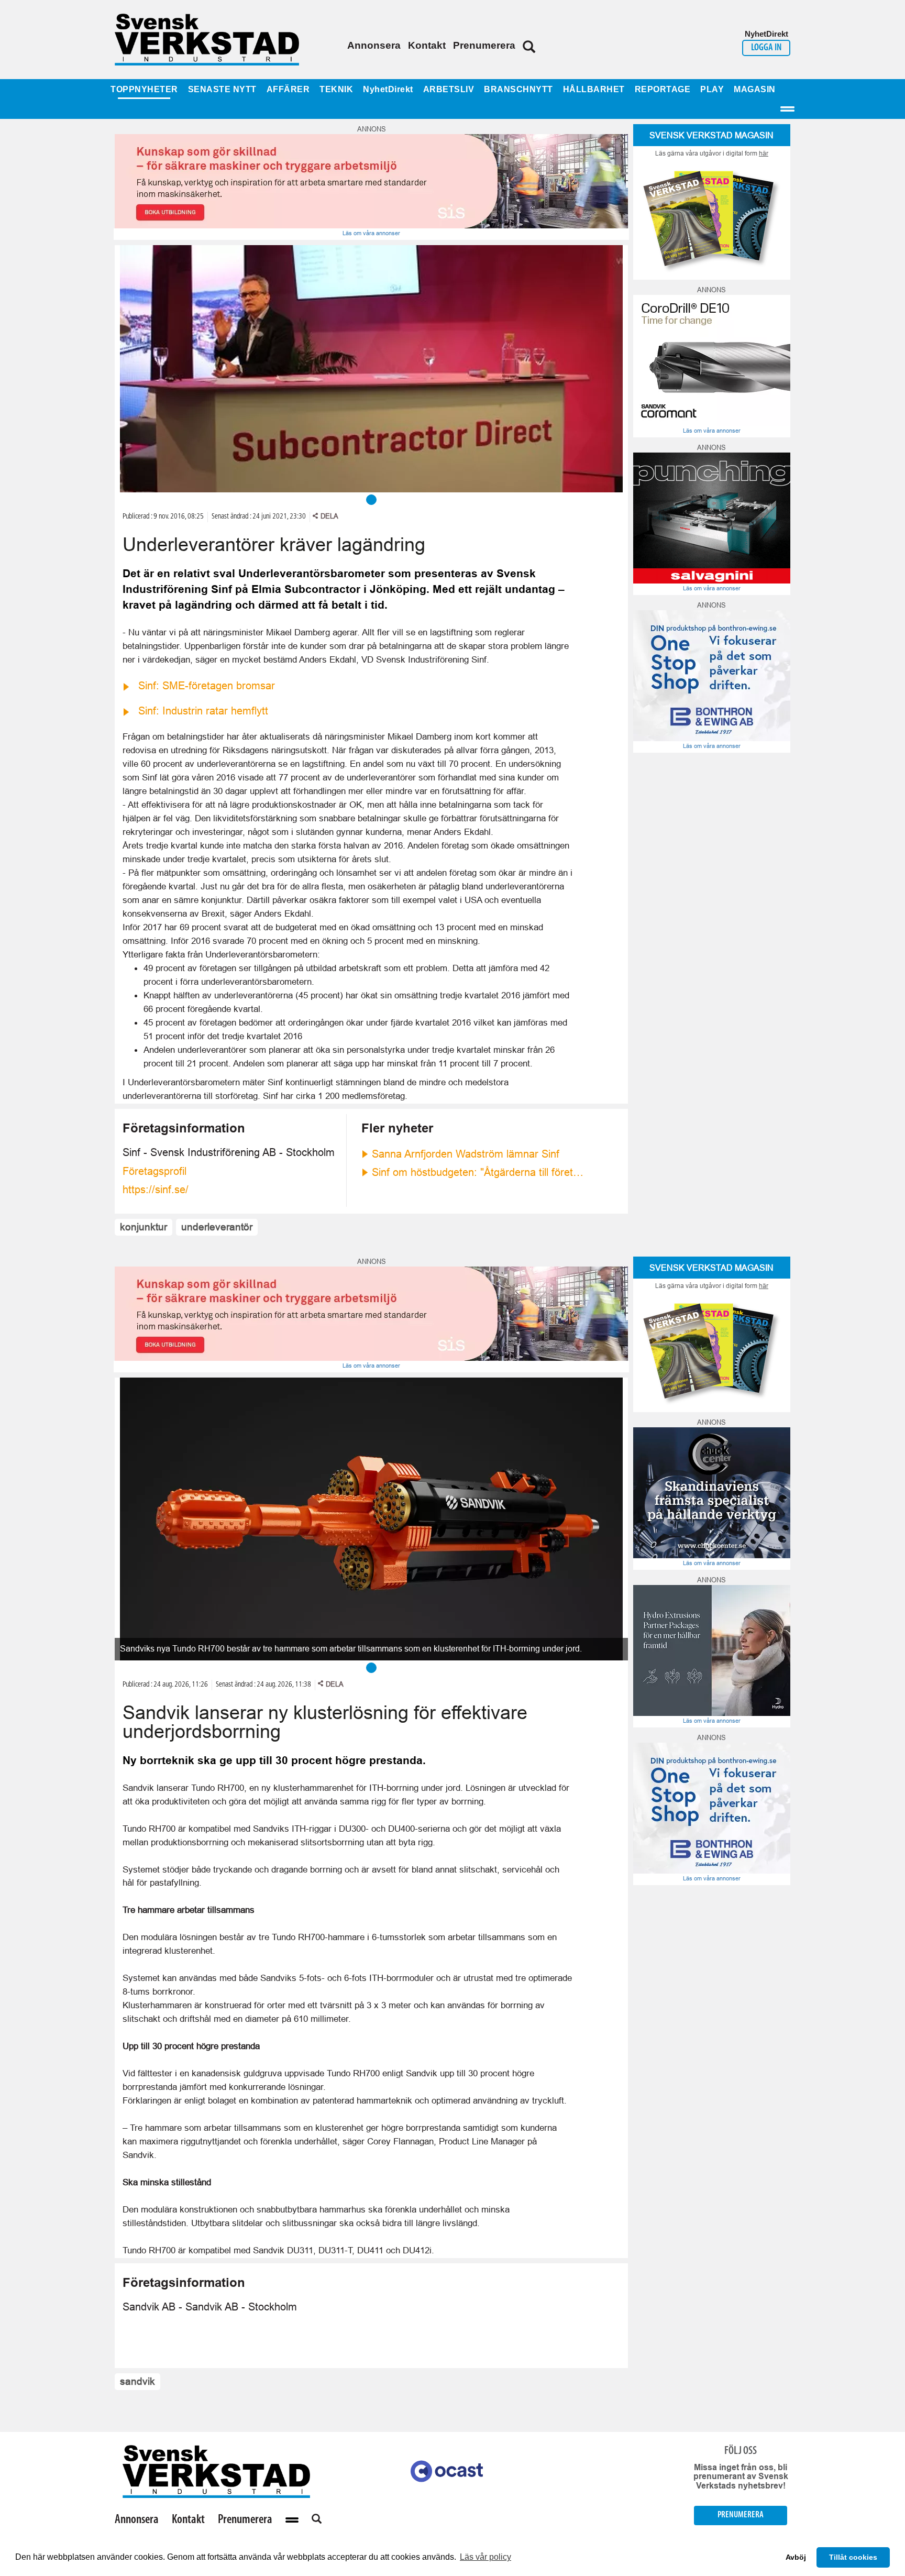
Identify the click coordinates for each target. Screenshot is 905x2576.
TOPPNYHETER (144, 89)
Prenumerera (484, 45)
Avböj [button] (796, 2557)
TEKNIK (336, 89)
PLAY (712, 89)
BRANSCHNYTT (518, 89)
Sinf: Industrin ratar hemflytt (203, 711)
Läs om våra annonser (371, 233)
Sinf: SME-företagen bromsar (207, 686)
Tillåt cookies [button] (853, 2557)
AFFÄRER (288, 89)
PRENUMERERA (741, 2515)
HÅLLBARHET (594, 89)
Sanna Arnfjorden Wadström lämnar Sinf (466, 1154)
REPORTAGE (663, 89)
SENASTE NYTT (222, 89)
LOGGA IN (766, 48)
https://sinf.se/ (156, 1190)
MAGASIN (755, 89)
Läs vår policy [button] (485, 2557)
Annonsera (374, 45)
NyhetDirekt (388, 89)
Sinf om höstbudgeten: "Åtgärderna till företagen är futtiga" (479, 1172)
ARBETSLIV (449, 89)
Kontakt (427, 45)
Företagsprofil (154, 1171)
